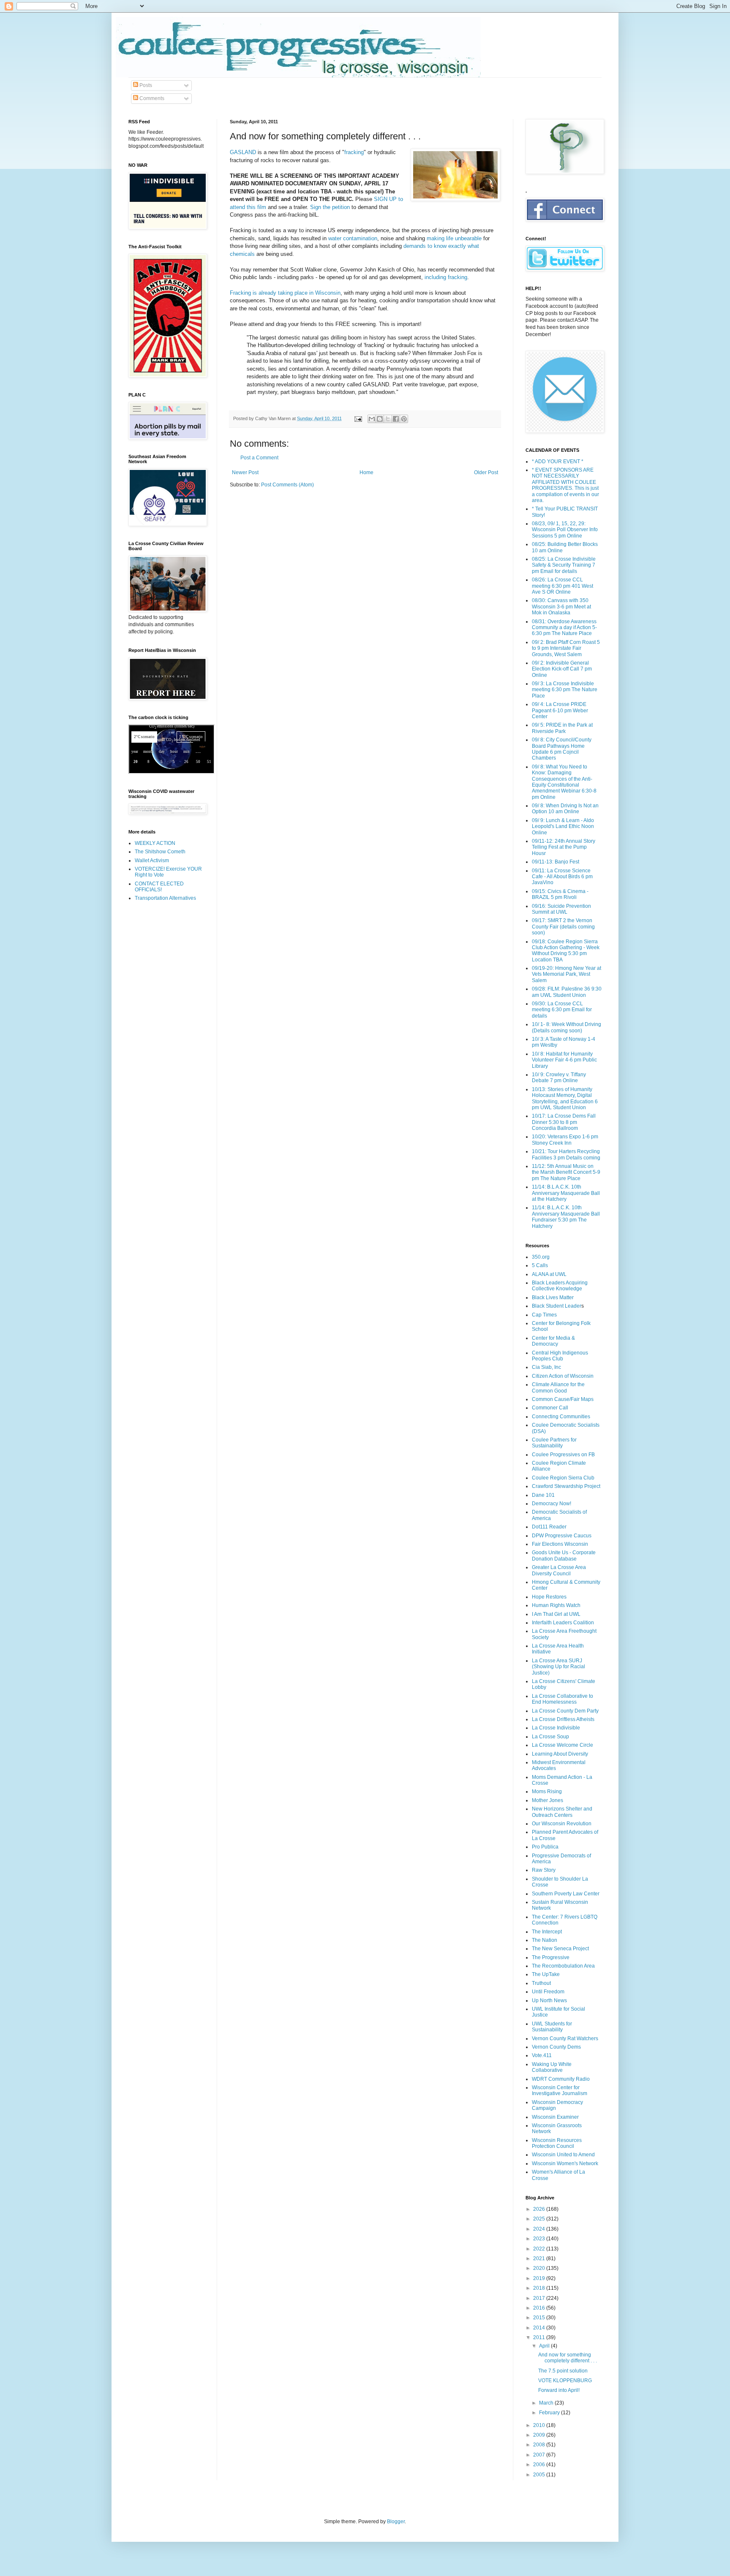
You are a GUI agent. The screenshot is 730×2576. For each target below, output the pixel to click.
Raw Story (544, 1870)
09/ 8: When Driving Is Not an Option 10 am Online (565, 809)
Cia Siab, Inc (546, 1367)
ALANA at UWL (549, 1274)
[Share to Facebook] (396, 419)
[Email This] (372, 419)
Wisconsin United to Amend (563, 2155)
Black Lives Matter (553, 1298)
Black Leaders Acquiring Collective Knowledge (560, 1286)
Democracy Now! (552, 1504)
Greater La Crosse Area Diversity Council (559, 1570)
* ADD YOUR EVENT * (558, 461)
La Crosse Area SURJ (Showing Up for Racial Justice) (558, 1667)
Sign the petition (330, 207)
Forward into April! (559, 2390)
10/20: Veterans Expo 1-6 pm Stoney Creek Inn (565, 1140)
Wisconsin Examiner (555, 2117)
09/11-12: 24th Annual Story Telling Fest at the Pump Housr (564, 847)
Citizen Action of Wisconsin (563, 1376)
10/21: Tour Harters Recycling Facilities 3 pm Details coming (566, 1154)
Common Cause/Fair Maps (563, 1399)
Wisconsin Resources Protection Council (557, 2143)
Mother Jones (547, 1800)
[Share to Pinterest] (404, 419)
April (545, 2346)
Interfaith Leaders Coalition (563, 1623)
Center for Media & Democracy (553, 1341)
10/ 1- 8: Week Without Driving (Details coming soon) (567, 1027)
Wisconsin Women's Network (565, 2163)
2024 (540, 2229)
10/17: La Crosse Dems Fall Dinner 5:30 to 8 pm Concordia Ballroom (564, 1122)
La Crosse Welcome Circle (562, 1745)
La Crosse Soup (550, 1737)
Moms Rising (547, 1792)
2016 (540, 2308)
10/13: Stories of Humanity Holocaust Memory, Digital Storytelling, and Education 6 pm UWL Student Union (565, 1098)
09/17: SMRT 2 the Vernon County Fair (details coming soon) (563, 927)
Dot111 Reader (549, 1527)
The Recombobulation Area (563, 1966)
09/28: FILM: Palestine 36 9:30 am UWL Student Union (567, 992)
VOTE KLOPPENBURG (565, 2381)
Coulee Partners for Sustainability (554, 1443)
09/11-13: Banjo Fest (556, 862)
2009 (540, 2435)
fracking (354, 152)
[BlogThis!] (380, 419)
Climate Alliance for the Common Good (558, 1387)
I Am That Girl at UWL (556, 1614)
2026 (540, 2209)
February (550, 2413)
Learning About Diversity (560, 1754)
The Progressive (551, 1957)
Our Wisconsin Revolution (562, 1824)
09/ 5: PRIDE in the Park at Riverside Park (562, 728)
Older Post (486, 472)
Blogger (396, 2522)
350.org (541, 1257)
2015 (540, 2318)
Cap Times (544, 1315)
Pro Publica (545, 1847)
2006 (540, 2465)
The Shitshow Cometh (160, 852)
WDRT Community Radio (561, 2079)
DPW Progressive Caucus (562, 1536)
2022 (540, 2249)
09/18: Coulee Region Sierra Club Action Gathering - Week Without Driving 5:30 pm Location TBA (566, 951)
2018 (540, 2288)
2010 (540, 2425)
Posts (145, 85)
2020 (540, 2268)
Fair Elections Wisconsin (560, 1544)
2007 (540, 2455)
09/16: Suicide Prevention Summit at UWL (561, 909)
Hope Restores (549, 1597)
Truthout (541, 1983)
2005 (540, 2475)
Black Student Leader (557, 1306)
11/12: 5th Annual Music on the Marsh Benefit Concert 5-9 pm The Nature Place (566, 1172)
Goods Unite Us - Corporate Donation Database (564, 1555)
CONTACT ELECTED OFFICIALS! (159, 887)
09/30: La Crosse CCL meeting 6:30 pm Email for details (562, 1010)
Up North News (549, 2001)
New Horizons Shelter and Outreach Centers (562, 1812)
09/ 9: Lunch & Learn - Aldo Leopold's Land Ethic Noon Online (563, 827)
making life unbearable (454, 238)
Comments (151, 98)
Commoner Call (550, 1408)
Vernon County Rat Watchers (565, 2039)
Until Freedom (548, 1992)
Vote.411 (542, 2055)
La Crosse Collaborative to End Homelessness (562, 1699)
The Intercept (547, 1932)
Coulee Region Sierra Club (563, 1478)
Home (366, 472)
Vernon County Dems (556, 2047)
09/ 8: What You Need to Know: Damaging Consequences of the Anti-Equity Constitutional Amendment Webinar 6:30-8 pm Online (564, 782)
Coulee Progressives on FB (563, 1455)
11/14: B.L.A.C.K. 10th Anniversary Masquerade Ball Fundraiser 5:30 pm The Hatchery (566, 1217)
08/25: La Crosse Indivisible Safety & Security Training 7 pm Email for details (564, 565)
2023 (540, 2239)
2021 (540, 2258)
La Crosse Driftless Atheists (563, 1719)
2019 (540, 2278)
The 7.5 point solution (563, 2371)
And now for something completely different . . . (568, 2358)
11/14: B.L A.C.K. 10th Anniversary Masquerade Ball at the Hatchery (566, 1193)
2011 (540, 2337)
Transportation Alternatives (165, 898)
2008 (540, 2445)
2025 (540, 2219)
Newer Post (245, 472)
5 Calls (540, 1265)
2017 (540, 2298)
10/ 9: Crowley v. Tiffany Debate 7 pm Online (559, 1078)
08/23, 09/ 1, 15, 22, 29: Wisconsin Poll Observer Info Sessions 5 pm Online (565, 530)
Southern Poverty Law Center (566, 1894)
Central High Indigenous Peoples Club (560, 1356)
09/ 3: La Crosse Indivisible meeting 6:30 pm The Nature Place (565, 690)
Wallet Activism (152, 860)
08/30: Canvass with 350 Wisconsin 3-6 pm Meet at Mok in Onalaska (561, 607)
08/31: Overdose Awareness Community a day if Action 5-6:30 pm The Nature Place (564, 628)
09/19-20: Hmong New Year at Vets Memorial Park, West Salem (567, 974)
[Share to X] (388, 419)
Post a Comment (259, 458)
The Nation (545, 1940)
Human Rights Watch (556, 1605)
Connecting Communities (561, 1417)
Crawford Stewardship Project (566, 1486)
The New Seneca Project (560, 1949)
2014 (540, 2328)
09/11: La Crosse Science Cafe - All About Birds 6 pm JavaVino (562, 877)
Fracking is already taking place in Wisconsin (285, 293)
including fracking (446, 277)
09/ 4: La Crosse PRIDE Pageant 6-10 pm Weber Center (560, 710)
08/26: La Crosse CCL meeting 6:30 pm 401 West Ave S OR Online (562, 586)
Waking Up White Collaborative (552, 2067)
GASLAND (243, 152)
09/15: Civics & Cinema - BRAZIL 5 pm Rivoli (560, 894)
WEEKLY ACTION (155, 843)
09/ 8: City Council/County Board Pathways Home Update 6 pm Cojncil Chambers (562, 749)
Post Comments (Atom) (287, 485)
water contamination (353, 238)
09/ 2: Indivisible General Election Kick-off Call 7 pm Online (562, 669)
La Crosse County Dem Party (565, 1711)
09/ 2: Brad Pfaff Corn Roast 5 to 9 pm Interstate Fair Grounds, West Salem (566, 648)
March (547, 2403)
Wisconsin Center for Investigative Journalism (560, 2090)
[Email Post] (358, 418)
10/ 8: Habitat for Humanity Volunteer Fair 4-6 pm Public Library (564, 1060)
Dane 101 (543, 1495)
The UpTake (546, 1974)
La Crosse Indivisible (556, 1728)
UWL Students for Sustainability (552, 2027)
